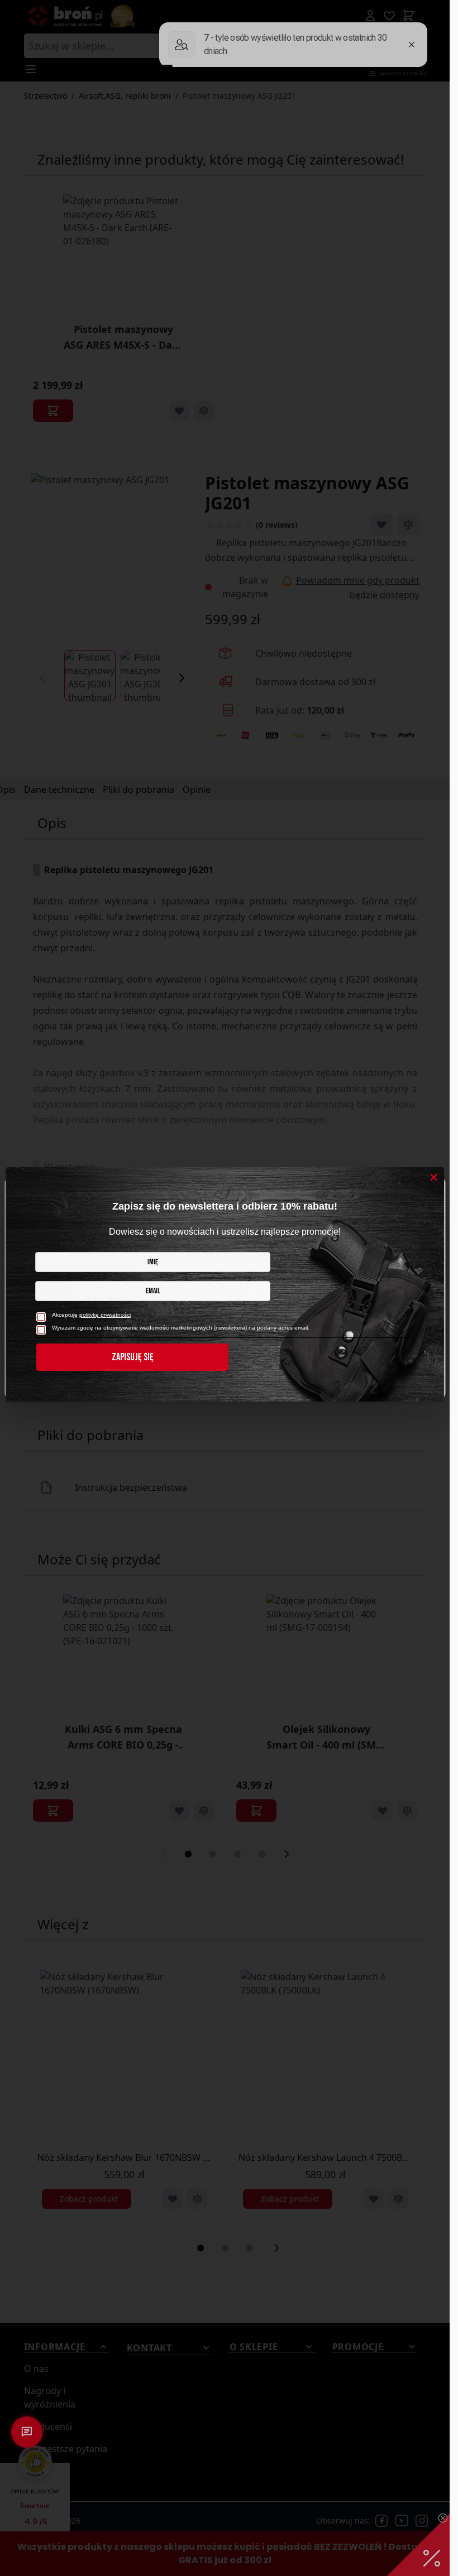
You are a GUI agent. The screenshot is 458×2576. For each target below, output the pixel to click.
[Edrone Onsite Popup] (225, 1288)
